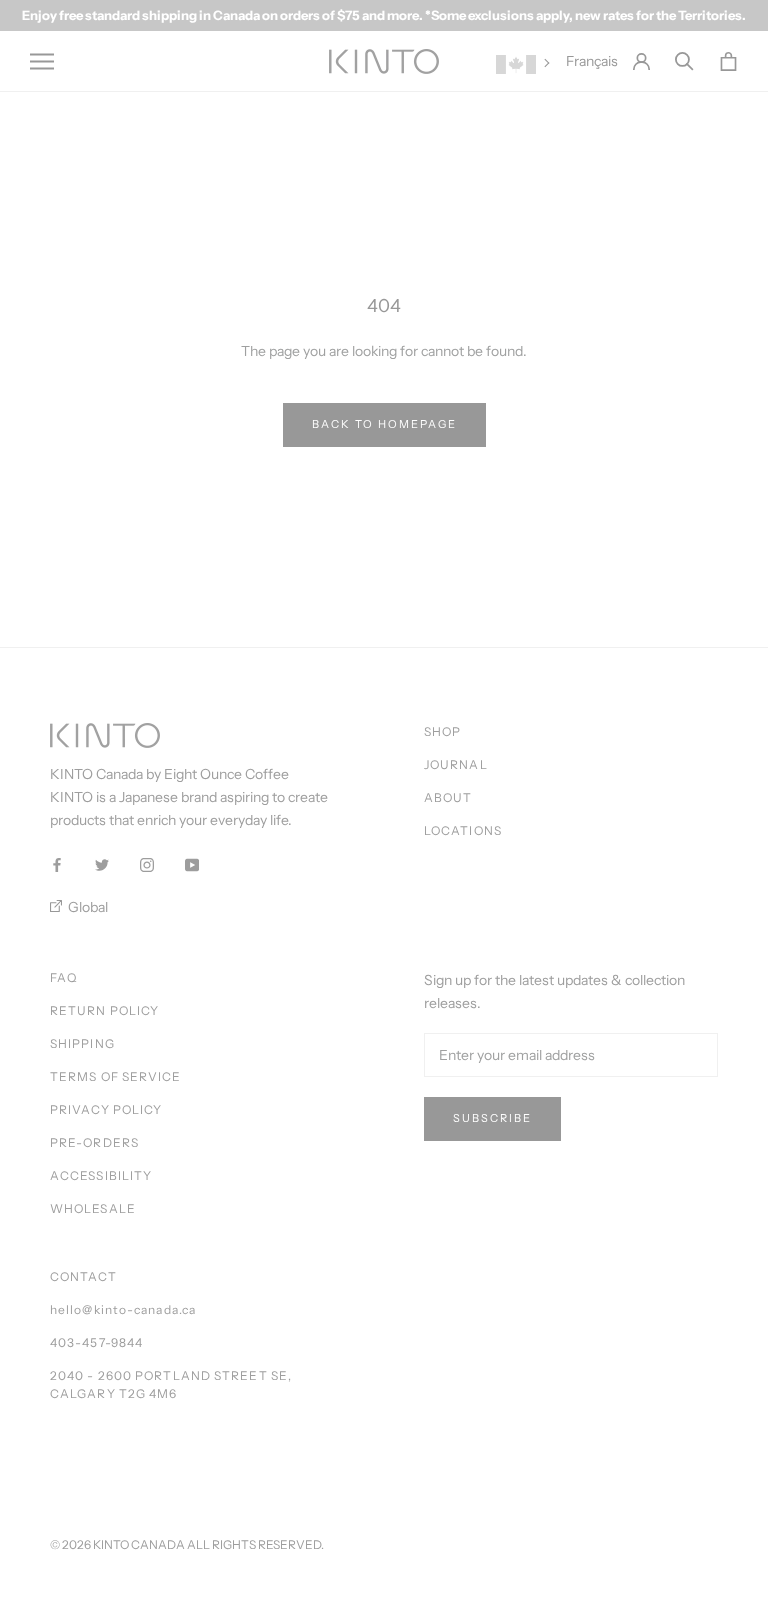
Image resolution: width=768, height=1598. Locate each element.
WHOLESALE (93, 1208)
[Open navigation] (42, 61)
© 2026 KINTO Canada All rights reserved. (187, 1544)
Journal (456, 764)
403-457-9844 (96, 1342)
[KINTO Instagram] (147, 863)
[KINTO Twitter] (102, 863)
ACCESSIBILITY (101, 1175)
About (448, 797)
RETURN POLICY (104, 1010)
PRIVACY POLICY (106, 1109)
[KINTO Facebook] (57, 863)
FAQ (63, 977)
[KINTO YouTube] (192, 863)
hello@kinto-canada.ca (123, 1309)
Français (592, 61)
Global (86, 907)
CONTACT (83, 1276)
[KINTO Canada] (384, 61)
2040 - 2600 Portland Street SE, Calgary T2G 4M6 (171, 1384)
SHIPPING (82, 1043)
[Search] (684, 61)
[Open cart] (728, 61)
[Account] (641, 61)
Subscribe (492, 1118)
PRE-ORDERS (94, 1142)
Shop (442, 731)
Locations (463, 830)
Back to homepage (384, 424)
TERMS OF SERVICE (116, 1076)
